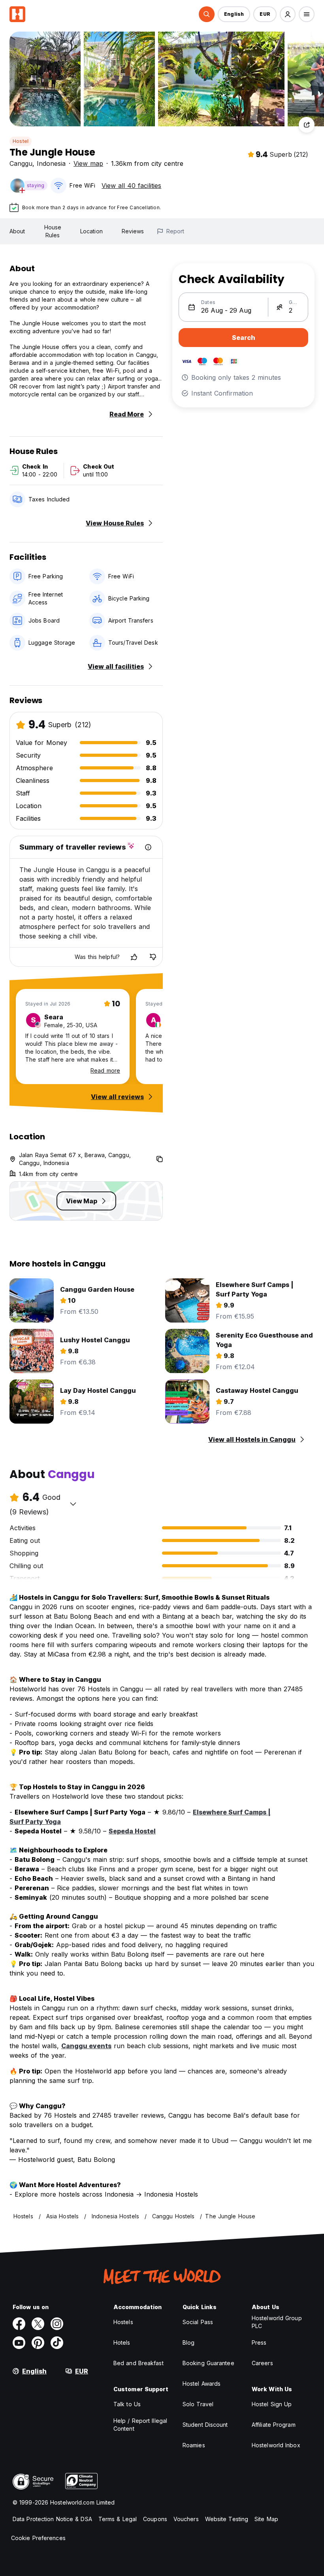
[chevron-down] (73, 1504)
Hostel (21, 141)
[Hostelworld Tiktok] (57, 2343)
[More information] (148, 847)
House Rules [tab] (53, 231)
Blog (188, 2342)
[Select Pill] (207, 14)
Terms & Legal (118, 2519)
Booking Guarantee (208, 2363)
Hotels (122, 2342)
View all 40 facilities (131, 186)
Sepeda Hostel (132, 1831)
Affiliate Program (274, 2425)
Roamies (194, 2445)
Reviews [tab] (133, 231)
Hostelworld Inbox (276, 2445)
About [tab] (17, 231)
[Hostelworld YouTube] (19, 2343)
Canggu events (86, 2046)
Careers (262, 2363)
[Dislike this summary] (153, 957)
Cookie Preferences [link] (38, 2538)
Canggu (21, 163)
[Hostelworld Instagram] (57, 2324)
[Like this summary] (134, 957)
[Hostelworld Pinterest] (38, 2343)
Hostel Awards (202, 2384)
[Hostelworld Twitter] (38, 2324)
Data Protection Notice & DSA (52, 2519)
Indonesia (51, 163)
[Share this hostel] (307, 125)
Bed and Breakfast (138, 2363)
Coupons (155, 2519)
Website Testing (227, 2519)
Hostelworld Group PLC (277, 2322)
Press (259, 2342)
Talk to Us (127, 2404)
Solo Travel (198, 2404)
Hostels (123, 2322)
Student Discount (205, 2425)
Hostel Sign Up (272, 2404)
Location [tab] (91, 231)
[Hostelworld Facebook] (19, 2324)
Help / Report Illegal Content (140, 2425)
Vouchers (186, 2519)
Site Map (266, 2519)
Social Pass (198, 2322)
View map (88, 163)
